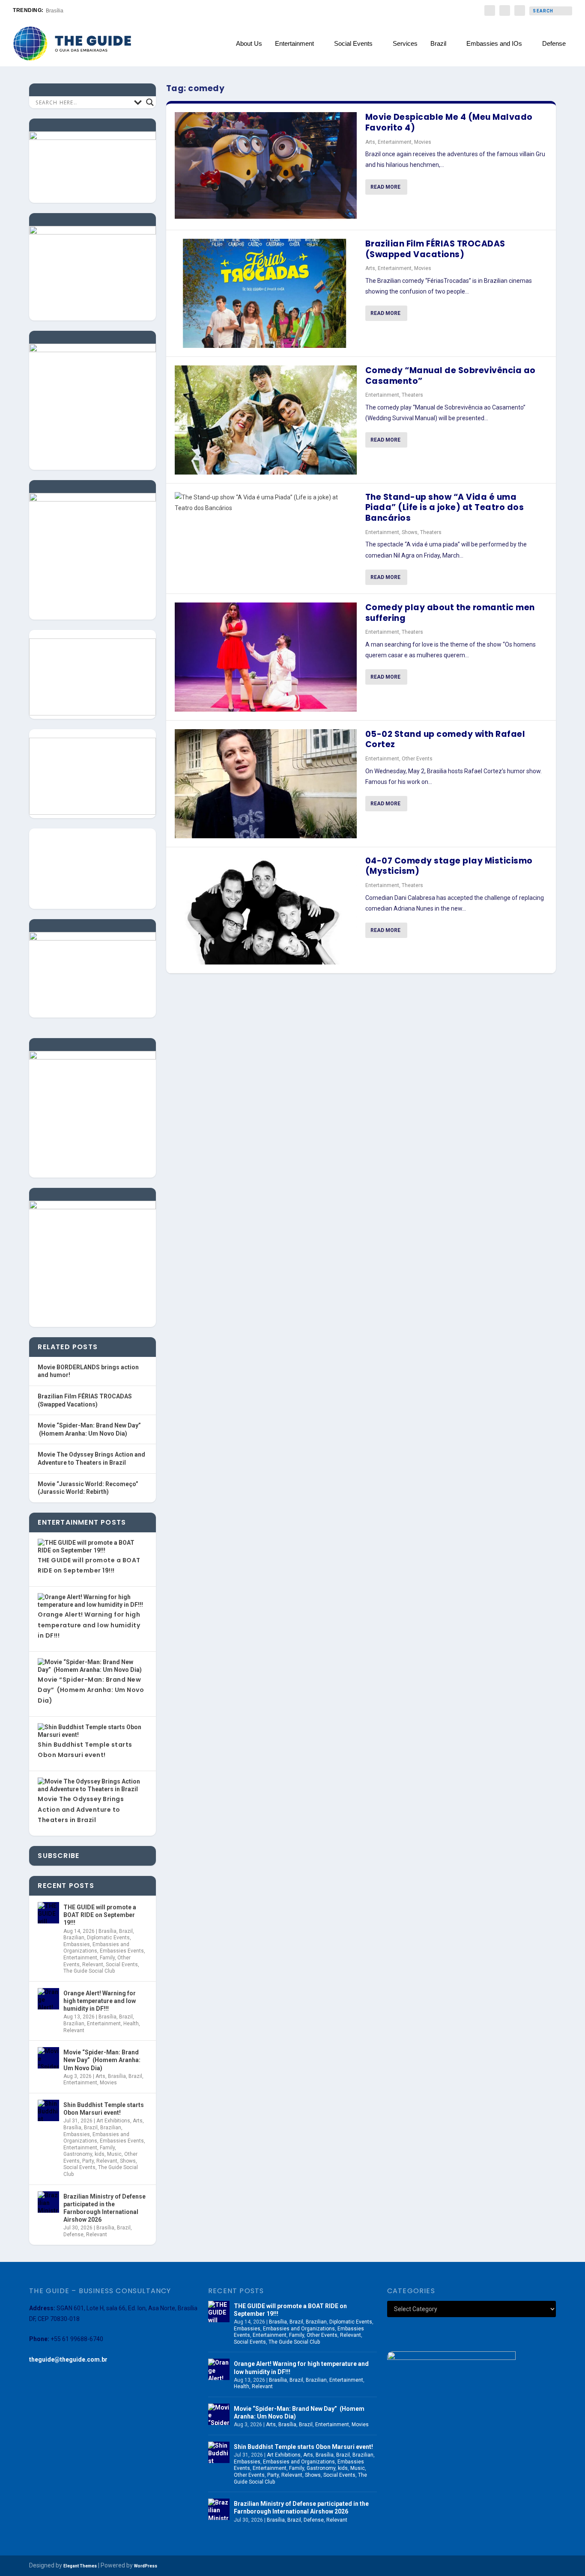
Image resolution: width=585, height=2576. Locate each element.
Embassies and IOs (494, 44)
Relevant (93, 1965)
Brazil (438, 44)
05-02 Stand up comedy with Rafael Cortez (445, 739)
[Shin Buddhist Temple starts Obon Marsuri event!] (48, 2110)
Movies (423, 142)
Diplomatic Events (108, 1938)
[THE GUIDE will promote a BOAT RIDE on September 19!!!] (48, 1913)
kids (100, 2154)
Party (88, 2161)
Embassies (77, 1944)
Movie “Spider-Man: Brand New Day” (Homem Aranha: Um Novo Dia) (91, 1690)
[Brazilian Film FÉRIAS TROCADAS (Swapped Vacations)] (266, 293)
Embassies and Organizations (96, 1948)
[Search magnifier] (150, 102)
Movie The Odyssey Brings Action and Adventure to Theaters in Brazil (81, 1809)
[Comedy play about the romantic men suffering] (266, 657)
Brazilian (74, 1938)
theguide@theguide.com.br (68, 2359)
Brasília (55, 11)
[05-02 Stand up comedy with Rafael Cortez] (266, 784)
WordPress (146, 2566)
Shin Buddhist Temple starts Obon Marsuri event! (104, 2109)
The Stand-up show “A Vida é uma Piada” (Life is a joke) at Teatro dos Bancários (445, 507)
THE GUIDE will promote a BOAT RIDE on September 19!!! (100, 1915)
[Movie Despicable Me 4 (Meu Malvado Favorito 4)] (266, 167)
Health (131, 2024)
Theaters (412, 395)
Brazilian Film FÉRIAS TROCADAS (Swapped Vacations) (435, 249)
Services (405, 44)
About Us (249, 44)
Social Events (353, 44)
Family (107, 1958)
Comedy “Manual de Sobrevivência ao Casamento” (451, 376)
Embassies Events (122, 1951)
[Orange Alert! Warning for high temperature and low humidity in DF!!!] (48, 1999)
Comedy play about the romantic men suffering (450, 613)
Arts (370, 142)
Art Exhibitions (113, 2121)
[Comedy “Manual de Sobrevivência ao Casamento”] (266, 420)
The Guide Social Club (89, 1971)
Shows (410, 532)
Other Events (417, 759)
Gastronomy (78, 2154)
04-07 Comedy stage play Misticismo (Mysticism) (449, 866)
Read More (385, 187)
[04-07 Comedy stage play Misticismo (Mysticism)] (266, 910)
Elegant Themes (80, 2566)
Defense (554, 44)
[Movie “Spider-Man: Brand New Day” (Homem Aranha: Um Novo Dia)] (48, 2058)
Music (114, 2154)
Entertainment (294, 44)
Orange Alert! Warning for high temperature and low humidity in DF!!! (89, 1625)
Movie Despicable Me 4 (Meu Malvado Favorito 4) (449, 122)
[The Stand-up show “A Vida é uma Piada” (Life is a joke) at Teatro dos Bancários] (266, 503)
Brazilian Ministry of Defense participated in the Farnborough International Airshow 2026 (104, 2208)
